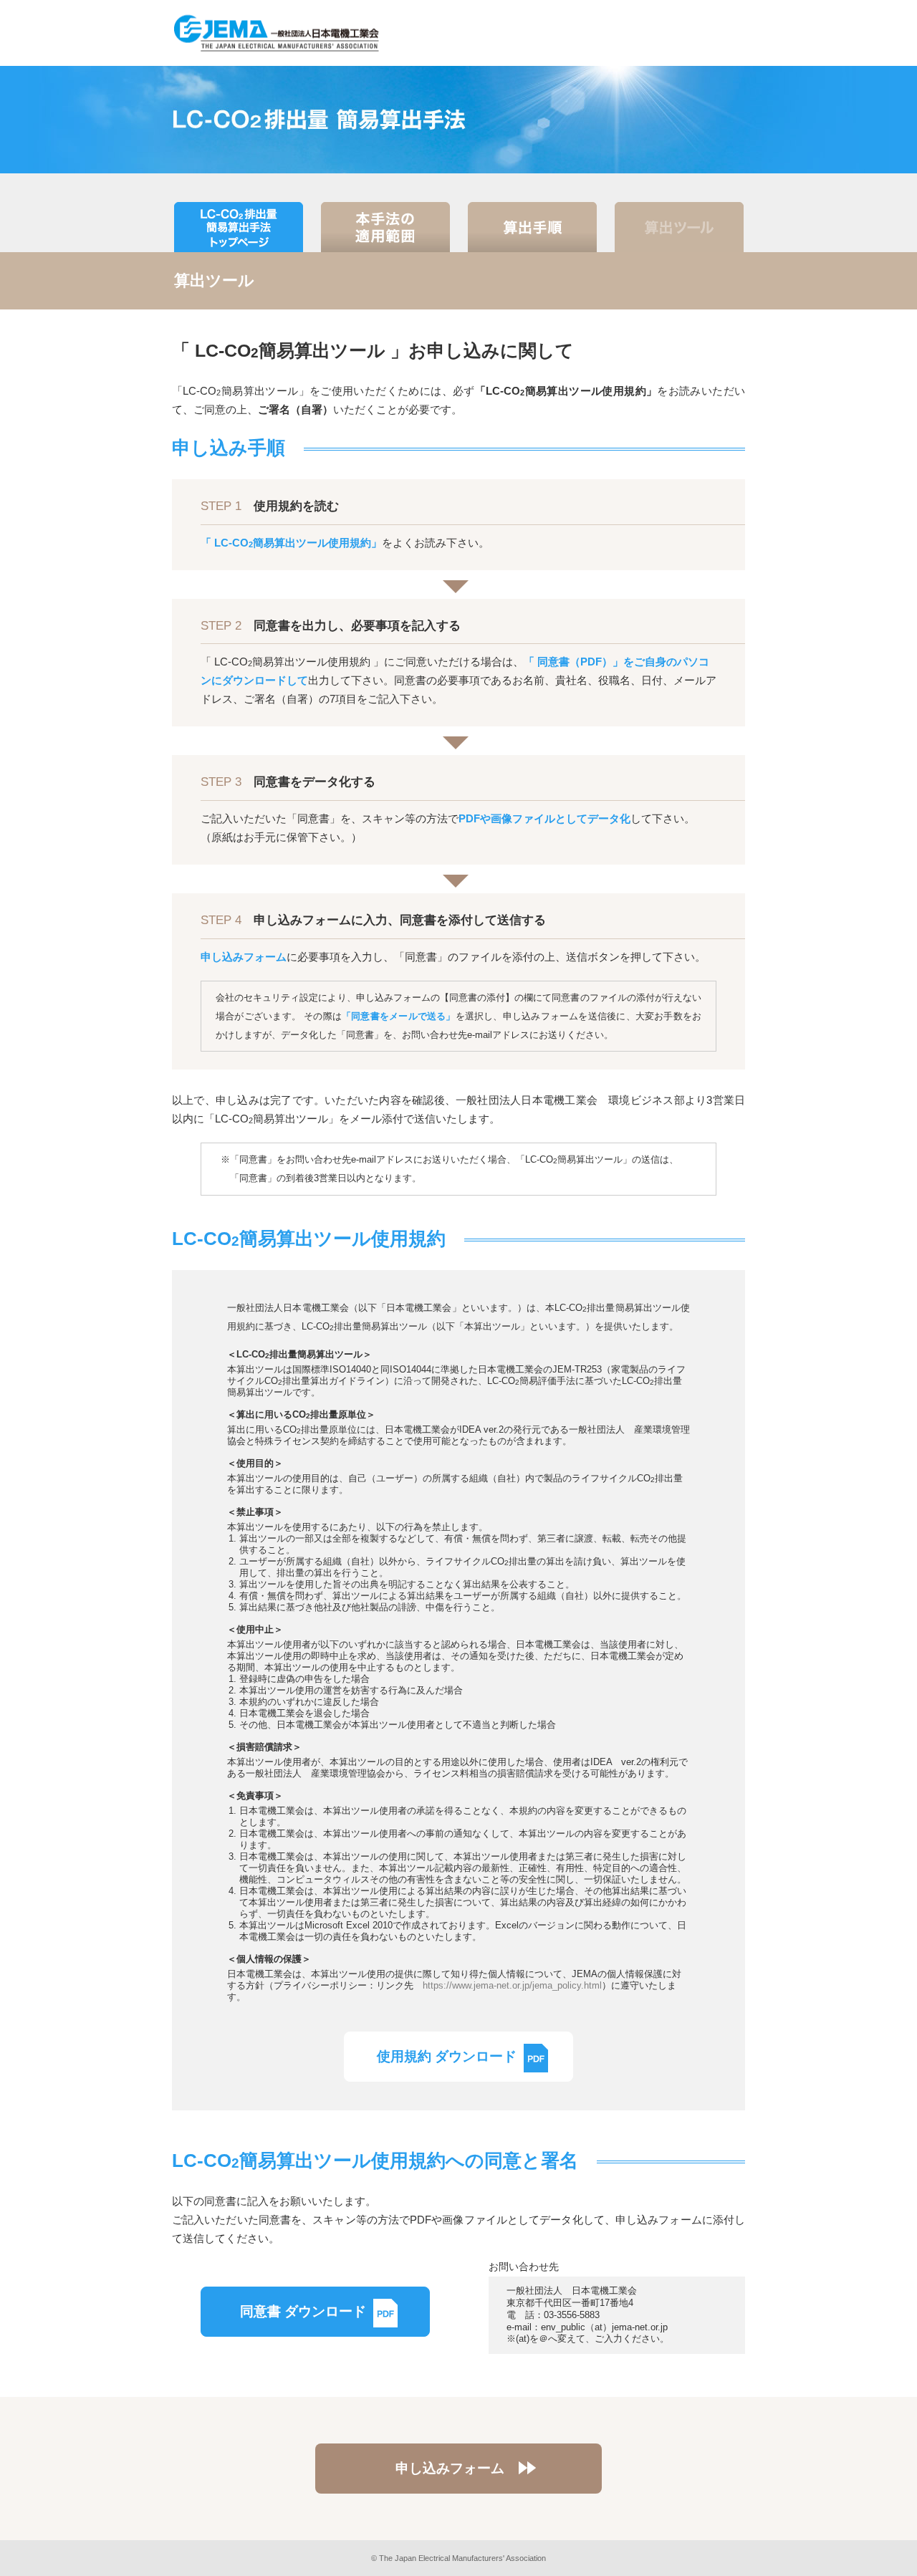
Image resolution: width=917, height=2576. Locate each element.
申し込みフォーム (450, 2468)
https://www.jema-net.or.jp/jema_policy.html (512, 1985)
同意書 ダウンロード (303, 2311)
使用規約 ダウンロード (447, 2056)
